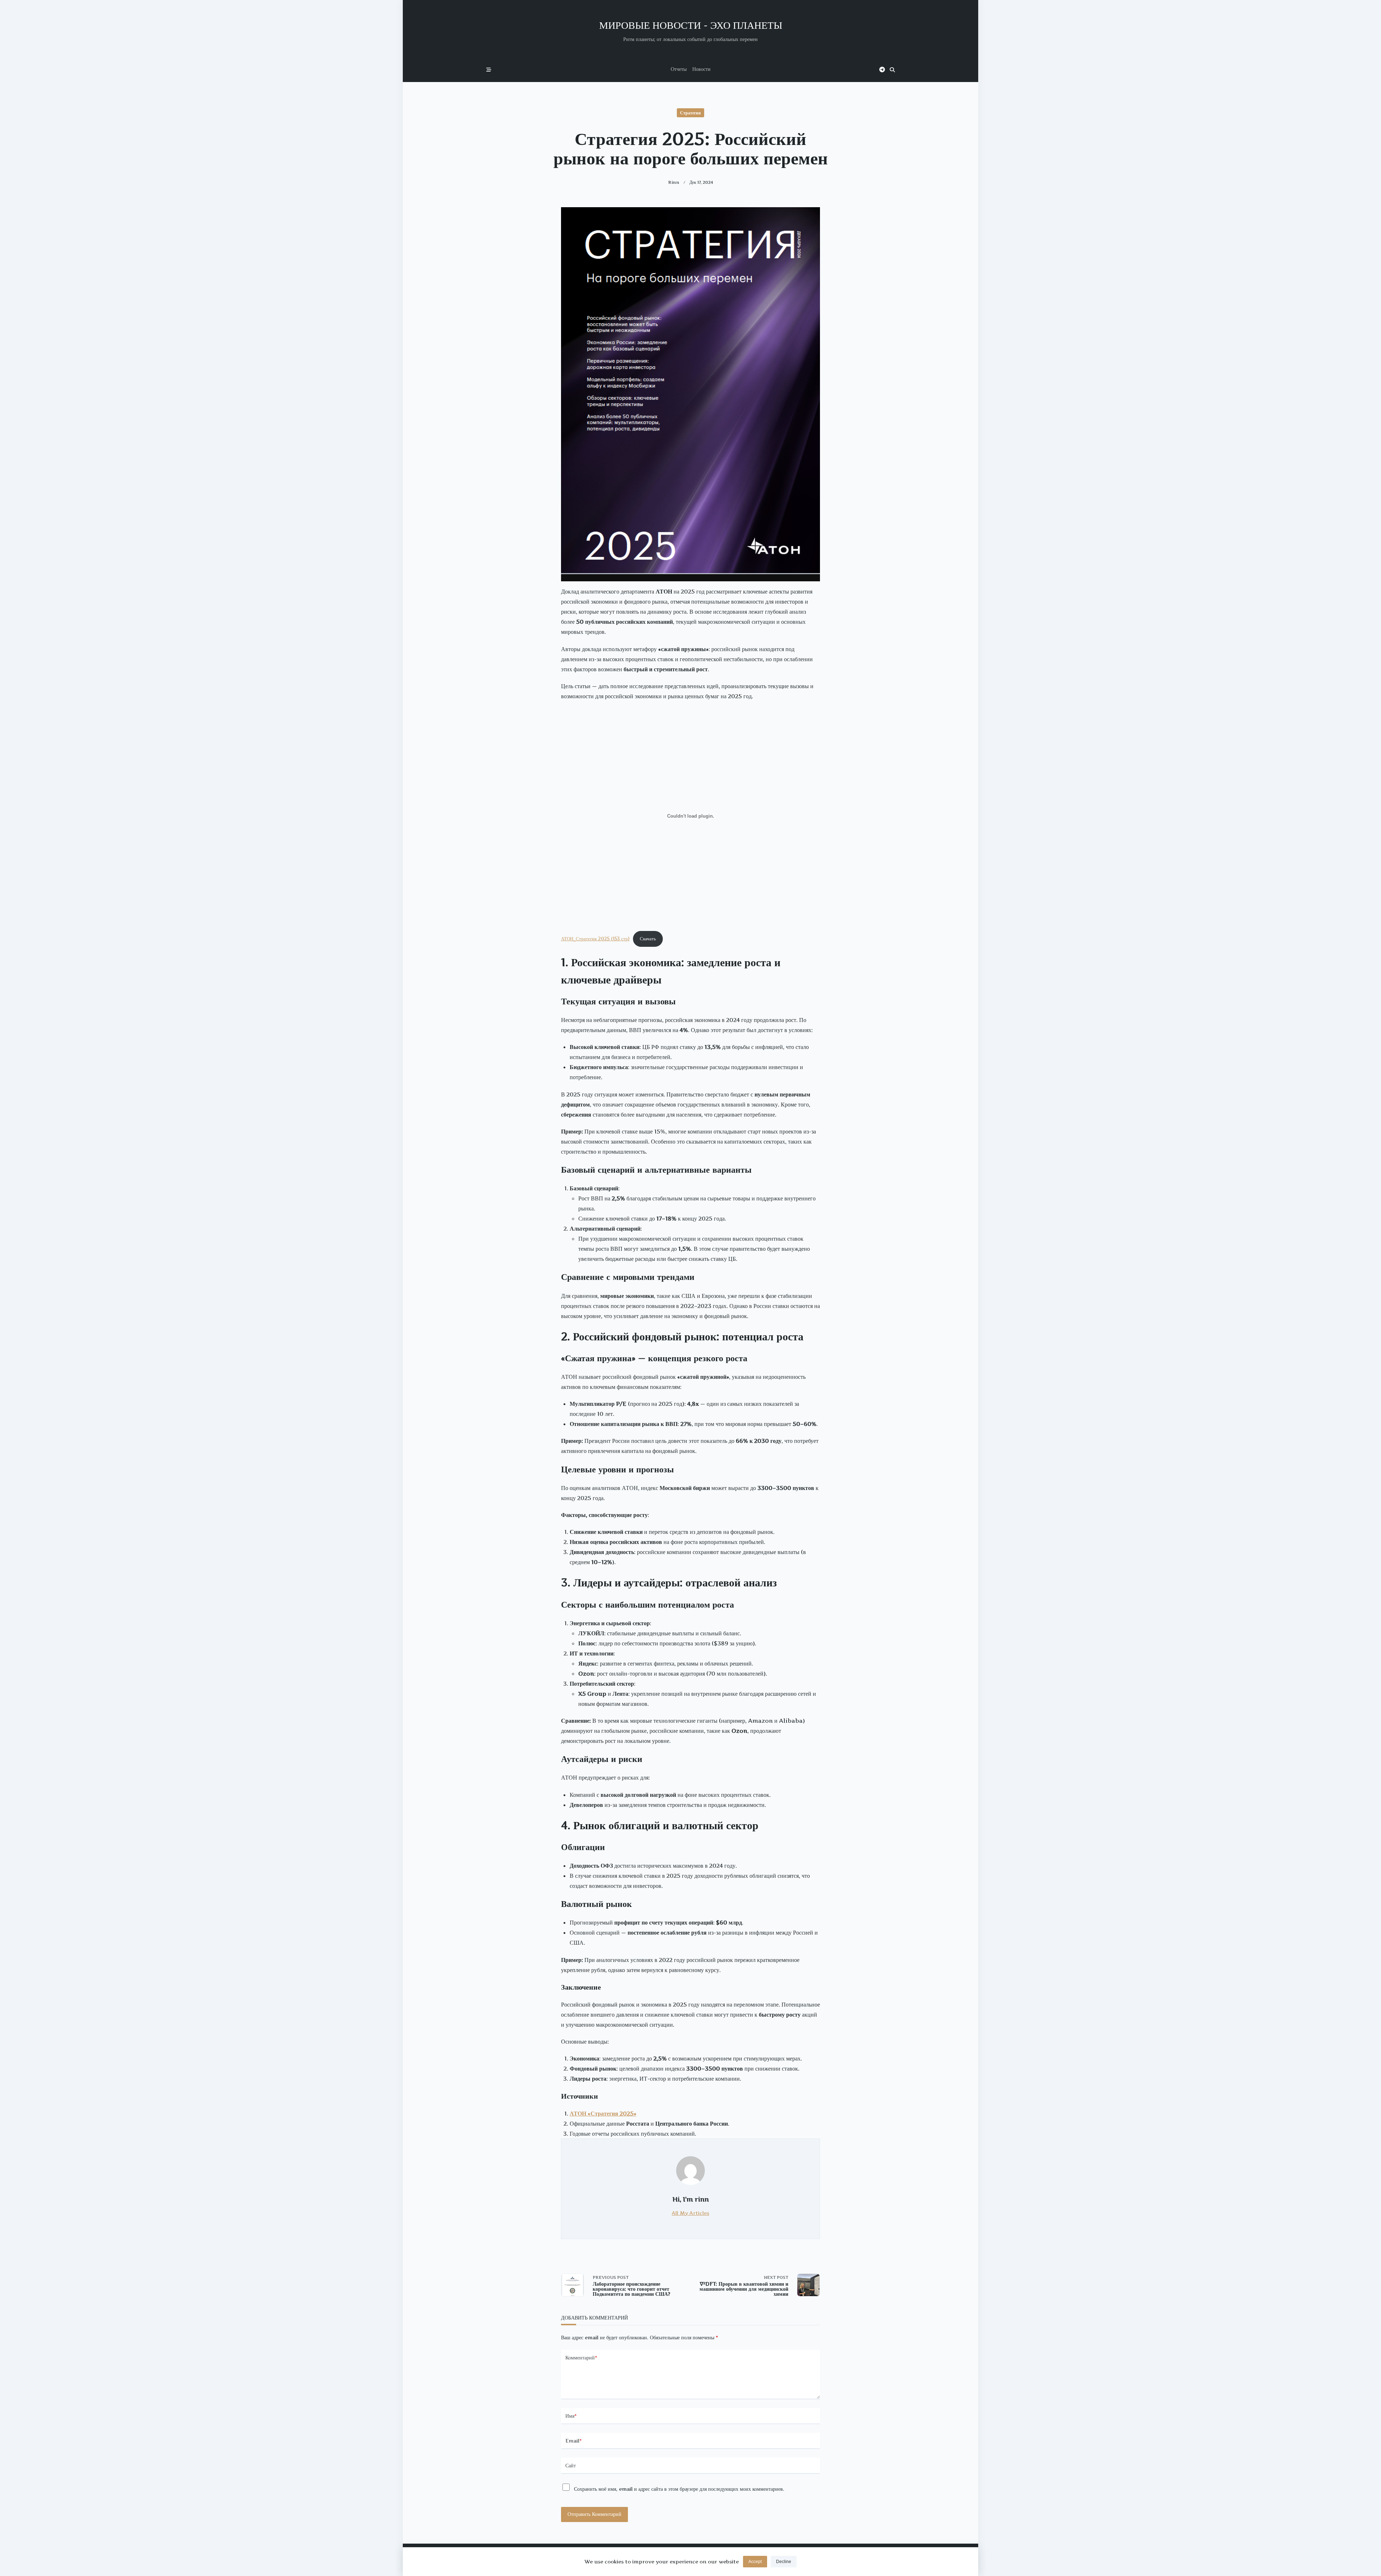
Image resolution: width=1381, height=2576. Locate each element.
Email (574, 2441)
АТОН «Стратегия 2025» (603, 2113)
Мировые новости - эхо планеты (691, 25)
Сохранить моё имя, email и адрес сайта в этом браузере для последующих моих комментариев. (679, 2489)
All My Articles (690, 2213)
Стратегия (690, 113)
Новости (701, 69)
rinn (674, 182)
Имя (571, 2416)
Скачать (648, 939)
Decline (784, 2562)
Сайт (571, 2466)
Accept (755, 2562)
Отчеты (679, 69)
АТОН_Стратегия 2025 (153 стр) (595, 939)
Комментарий (581, 2358)
